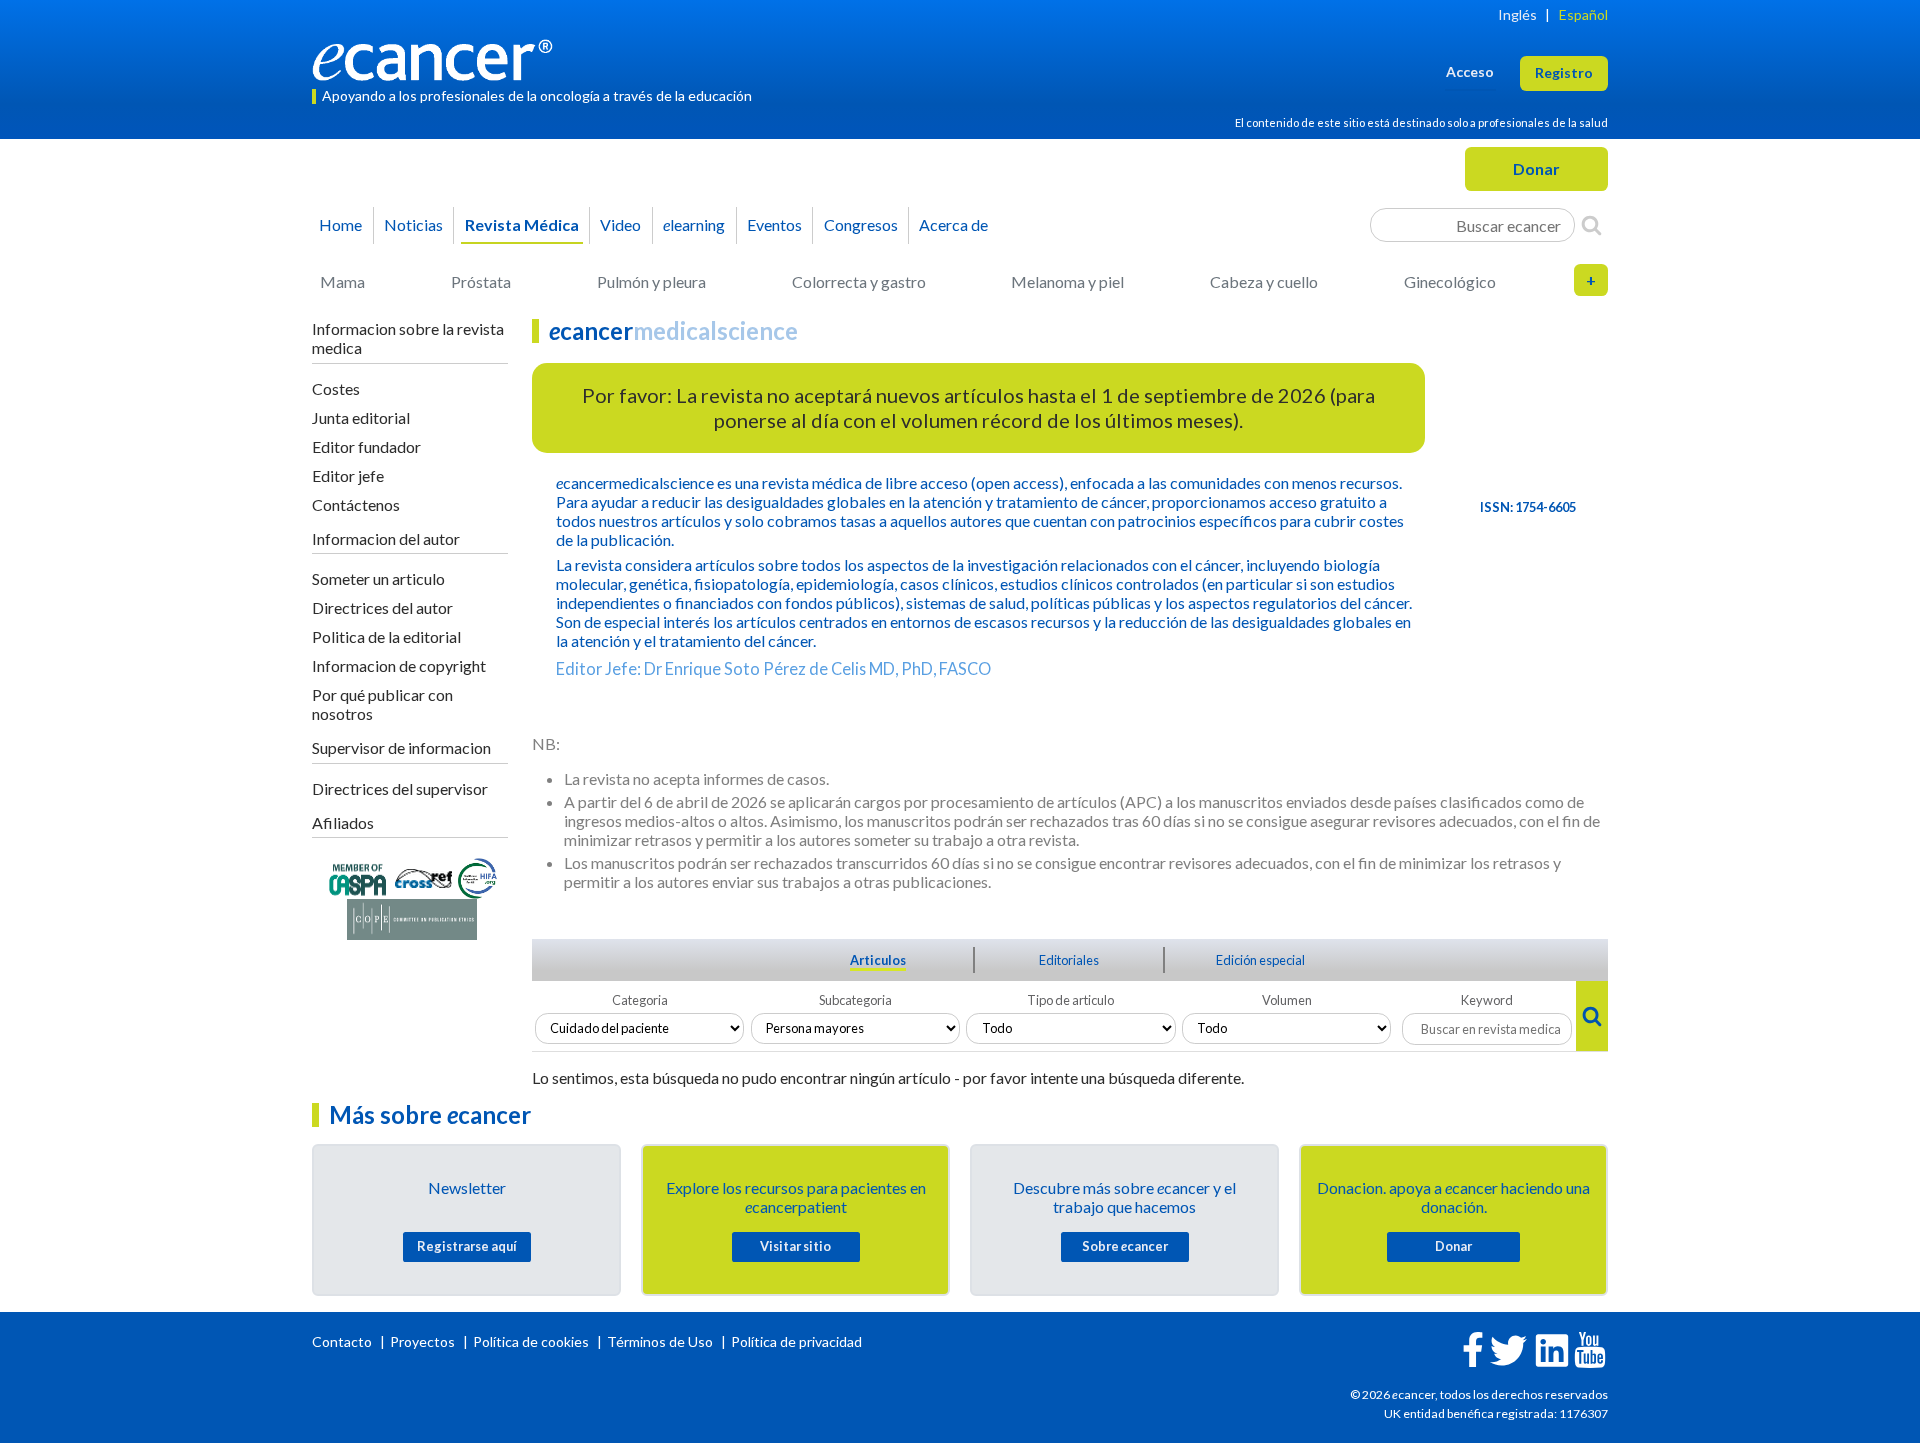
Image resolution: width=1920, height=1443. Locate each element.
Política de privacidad (796, 1341)
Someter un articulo (378, 578)
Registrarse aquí (467, 1246)
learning (694, 224)
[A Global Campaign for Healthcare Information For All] (478, 876)
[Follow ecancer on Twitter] (1508, 1348)
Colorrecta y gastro (859, 281)
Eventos (774, 224)
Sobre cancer (1125, 1246)
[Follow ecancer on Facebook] (1473, 1347)
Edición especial (1260, 960)
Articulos (878, 960)
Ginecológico (1450, 281)
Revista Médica (522, 224)
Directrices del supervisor (400, 788)
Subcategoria (855, 1000)
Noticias (413, 224)
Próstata (481, 281)
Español (1583, 14)
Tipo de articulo (1070, 1000)
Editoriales (1069, 960)
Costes (336, 388)
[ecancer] (438, 57)
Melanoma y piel (1067, 281)
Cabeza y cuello (1264, 281)
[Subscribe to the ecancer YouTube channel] (1590, 1347)
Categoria (640, 1000)
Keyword (1487, 1000)
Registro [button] (1564, 72)
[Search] (1591, 225)
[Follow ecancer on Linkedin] (1552, 1348)
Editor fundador (366, 446)
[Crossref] (423, 876)
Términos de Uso (660, 1341)
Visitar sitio (795, 1246)
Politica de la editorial (386, 636)
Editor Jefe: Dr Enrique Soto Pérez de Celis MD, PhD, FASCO (773, 668)
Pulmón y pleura (651, 281)
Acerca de (953, 224)
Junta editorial (361, 417)
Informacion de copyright (399, 665)
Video (620, 224)
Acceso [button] (1470, 71)
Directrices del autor (382, 607)
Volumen (1287, 1000)
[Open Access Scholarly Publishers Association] (357, 876)
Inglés (1517, 14)
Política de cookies (531, 1341)
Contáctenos (356, 504)
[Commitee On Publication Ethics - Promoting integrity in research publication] (412, 917)
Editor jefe (348, 475)
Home (340, 224)
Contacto (343, 1341)
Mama (342, 281)
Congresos (861, 224)
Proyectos (424, 1341)
